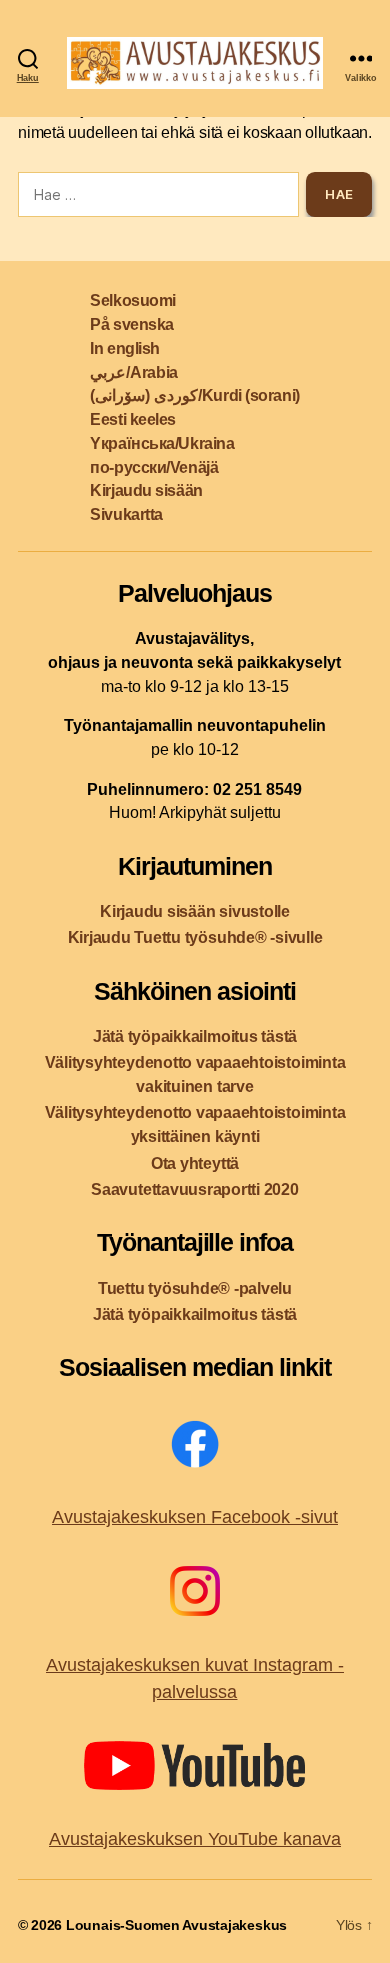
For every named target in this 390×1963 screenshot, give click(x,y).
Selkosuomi (133, 300)
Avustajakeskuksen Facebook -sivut (195, 1517)
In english (125, 348)
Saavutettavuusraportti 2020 (195, 1189)
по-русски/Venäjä (154, 467)
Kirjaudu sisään (146, 490)
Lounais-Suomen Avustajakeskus (176, 1925)
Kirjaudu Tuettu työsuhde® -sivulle (195, 937)
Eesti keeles (133, 419)
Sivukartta (126, 514)
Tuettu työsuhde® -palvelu (195, 1288)
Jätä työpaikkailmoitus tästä (195, 1036)
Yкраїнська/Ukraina (162, 443)
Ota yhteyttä (195, 1163)
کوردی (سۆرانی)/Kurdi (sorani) (194, 395)
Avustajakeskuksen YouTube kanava (195, 1839)
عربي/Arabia (133, 372)
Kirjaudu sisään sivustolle (195, 911)
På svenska (132, 324)
